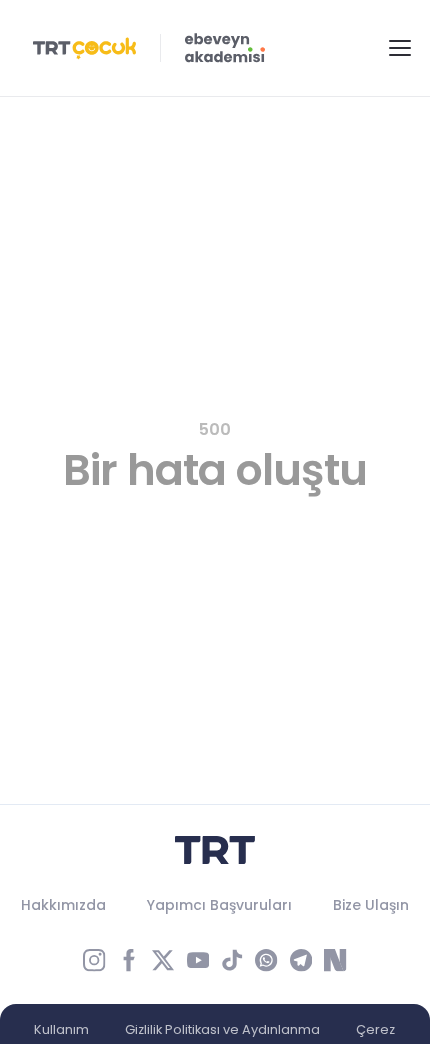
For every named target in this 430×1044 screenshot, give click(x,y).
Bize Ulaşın (371, 905)
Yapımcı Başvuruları (219, 905)
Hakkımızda (63, 905)
